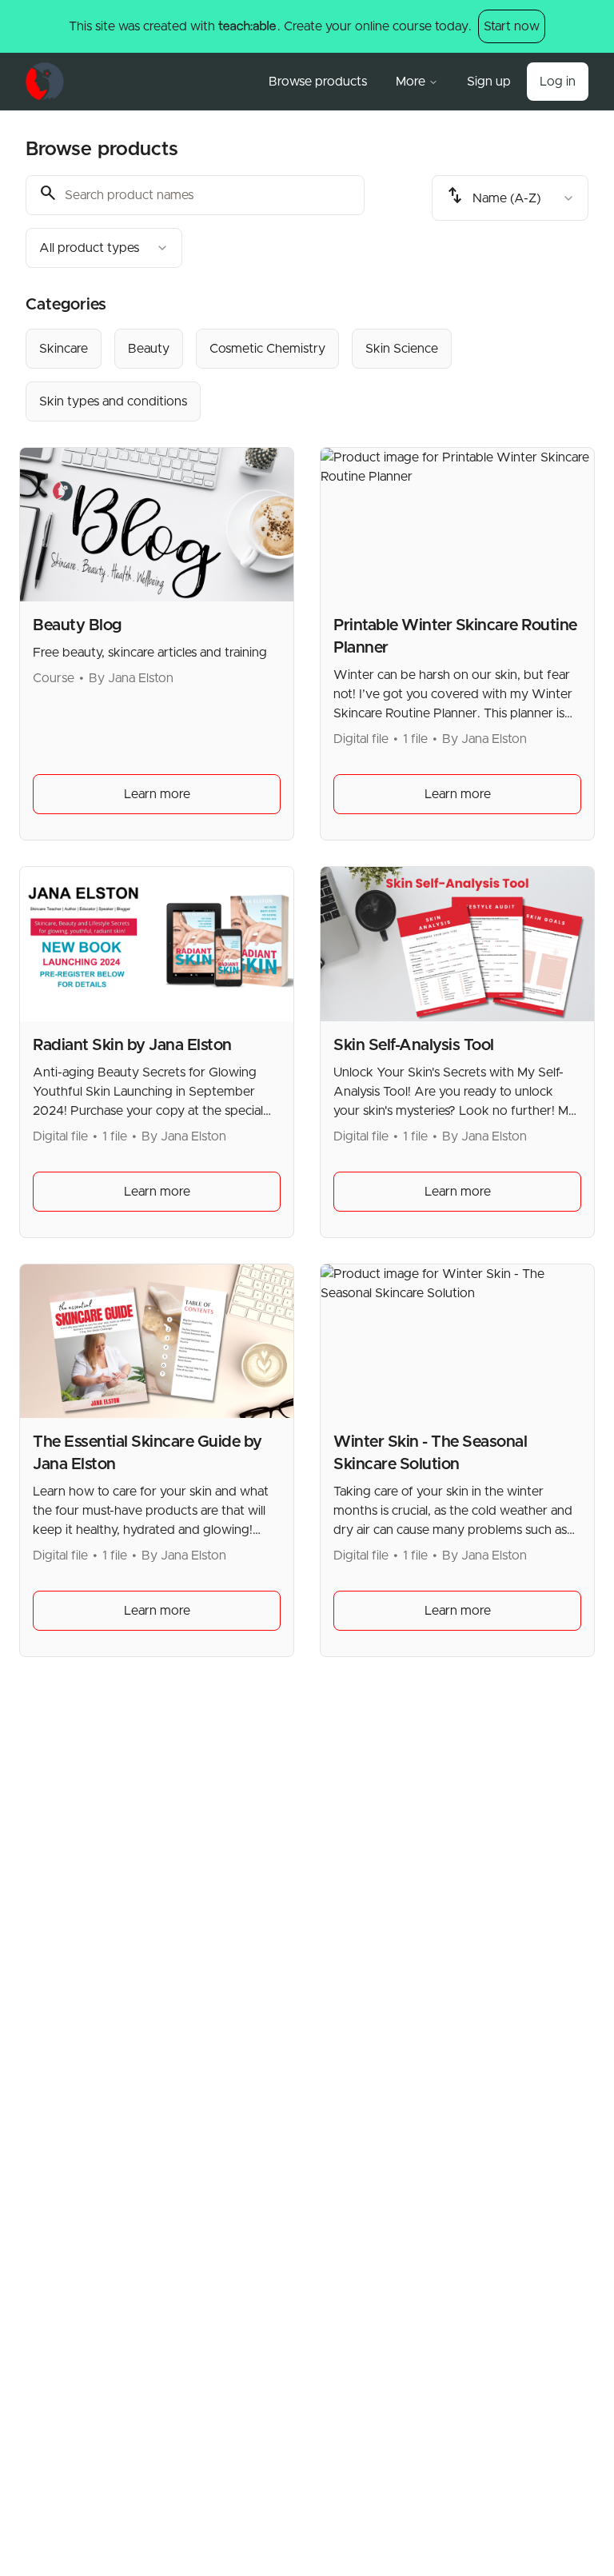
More (411, 82)
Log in (558, 82)
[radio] (64, 349)
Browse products (318, 82)
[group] (307, 375)
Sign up (489, 82)
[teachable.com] (247, 26)
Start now (512, 26)
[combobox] (104, 248)
